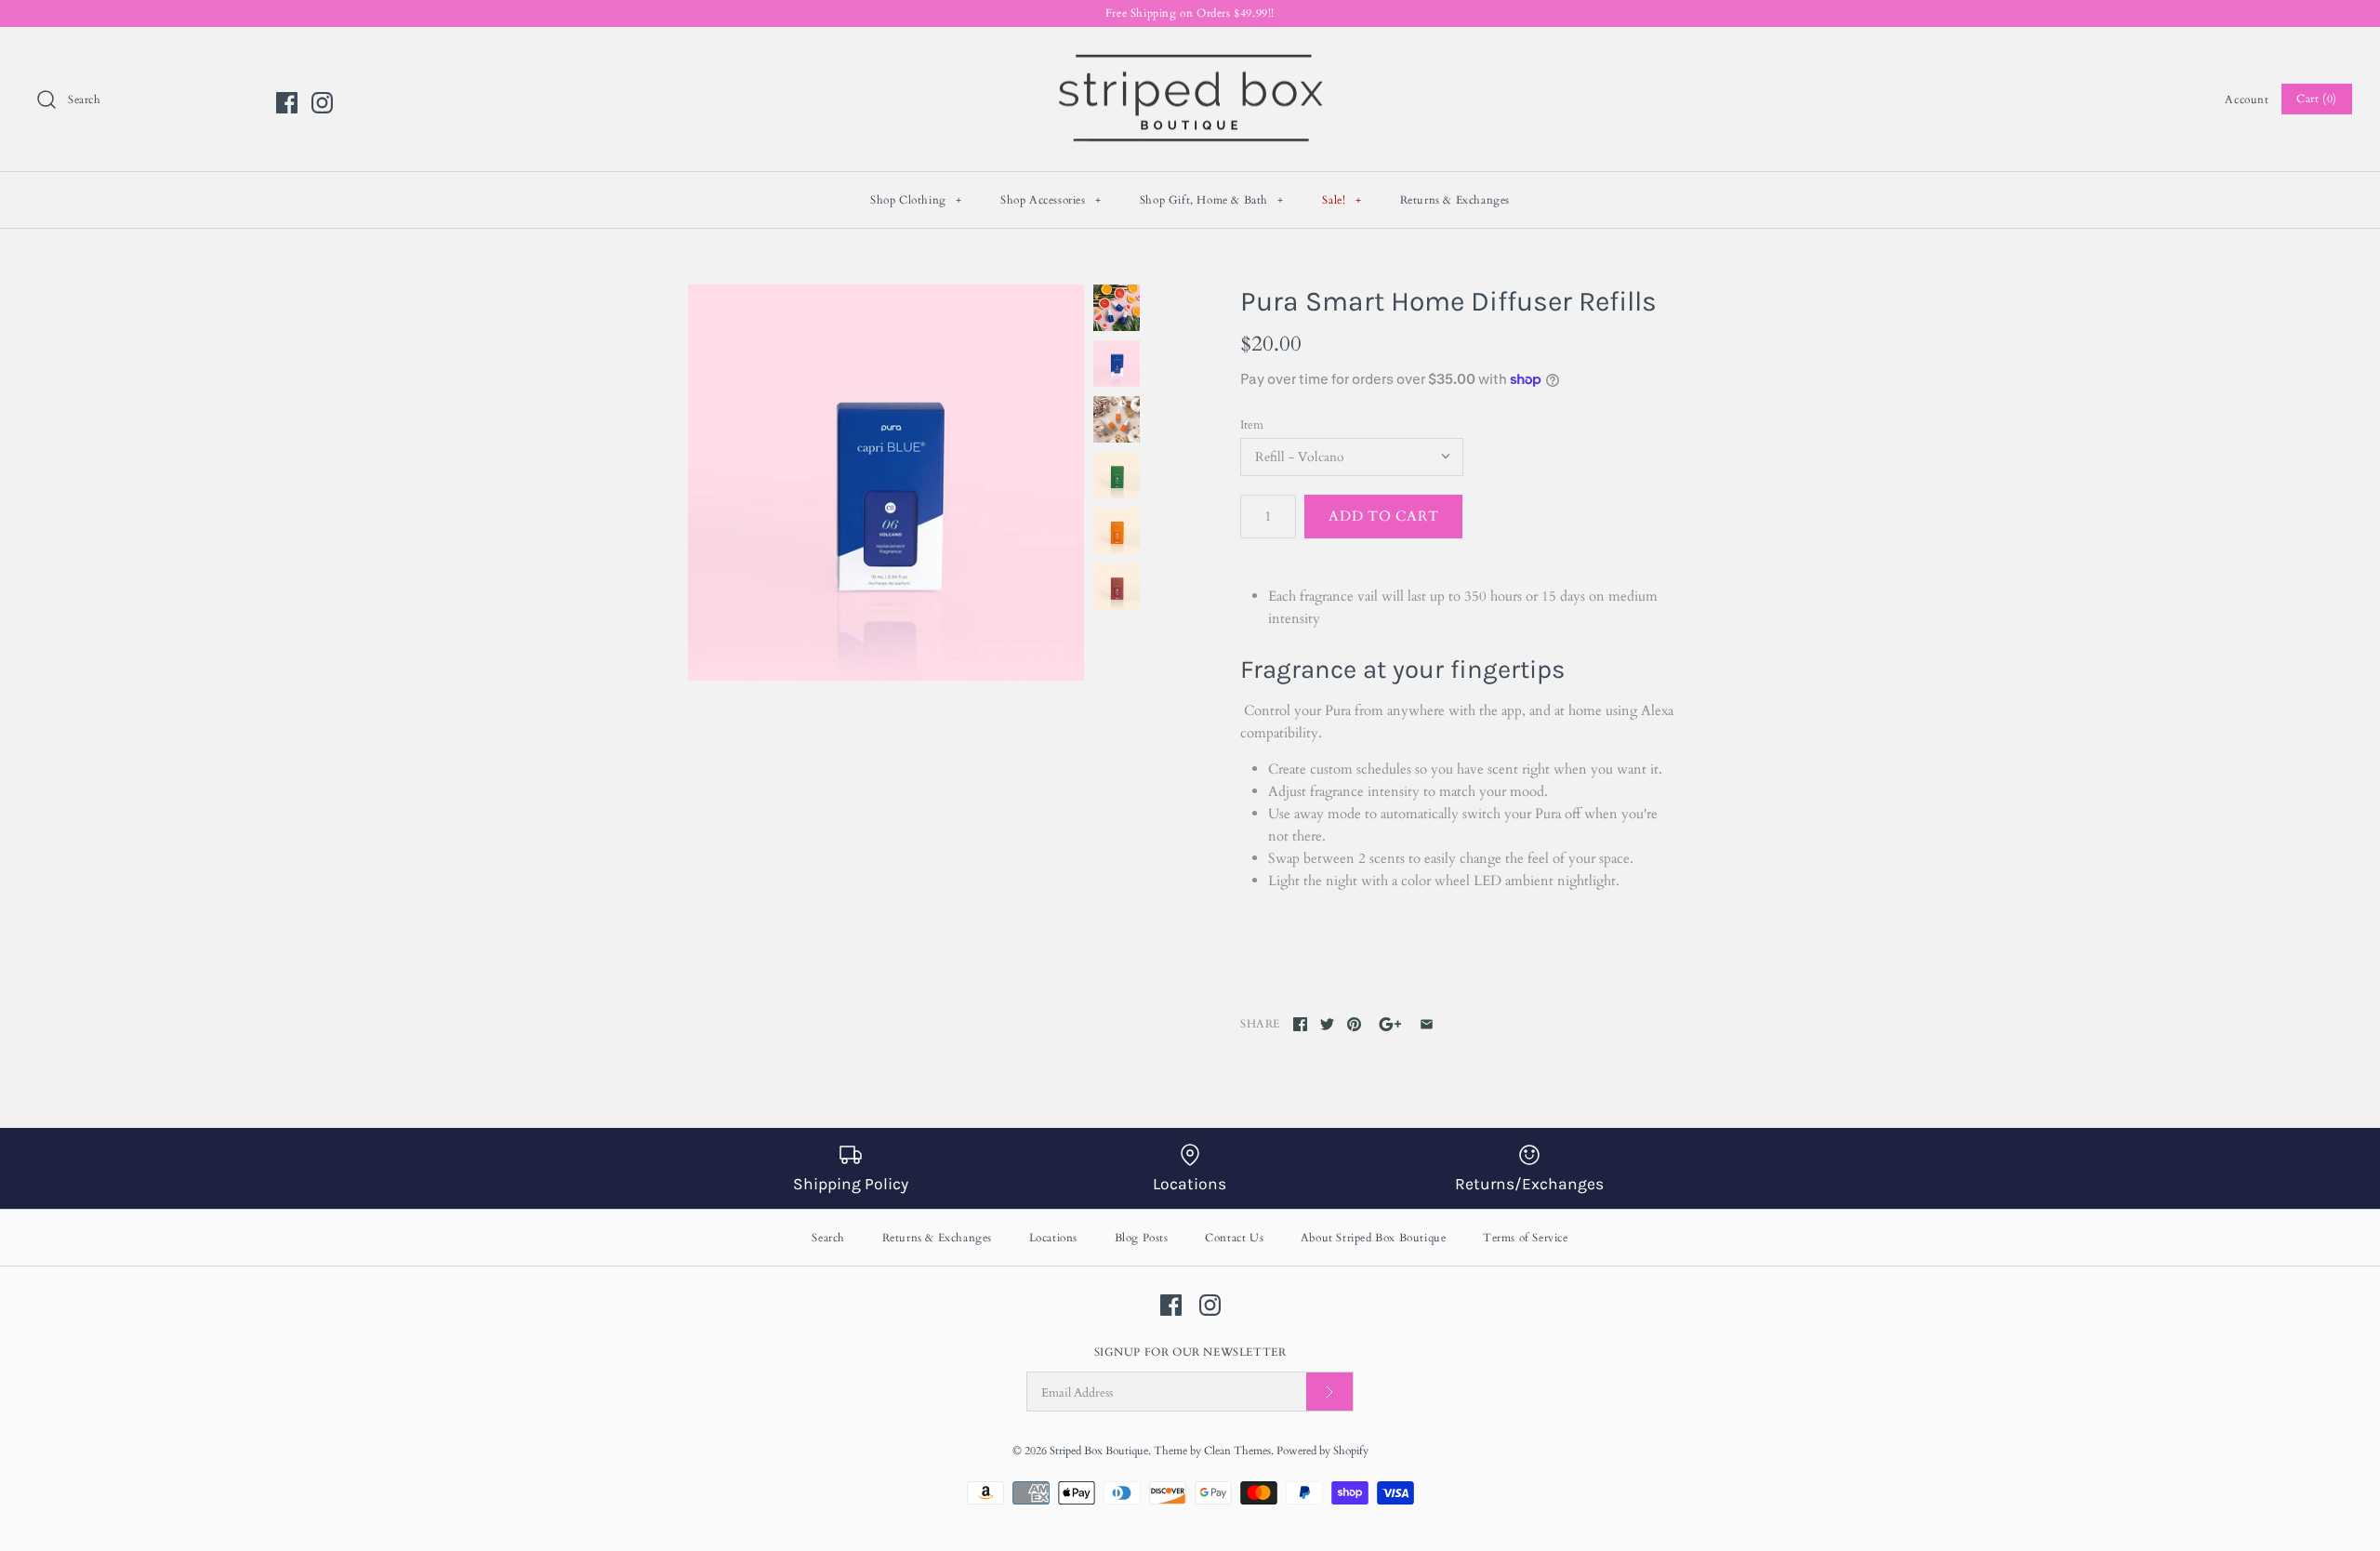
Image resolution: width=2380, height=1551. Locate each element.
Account (2247, 99)
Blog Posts (1142, 1238)
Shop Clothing (916, 200)
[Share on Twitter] (1327, 1024)
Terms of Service (1526, 1238)
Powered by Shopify (1322, 1451)
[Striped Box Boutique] (1190, 57)
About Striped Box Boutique (1374, 1238)
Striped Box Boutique (1099, 1451)
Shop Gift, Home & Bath (1212, 200)
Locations (1053, 1238)
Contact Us (1234, 1238)
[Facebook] (287, 103)
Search (828, 1238)
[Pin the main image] (1354, 1024)
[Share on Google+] (1390, 1024)
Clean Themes (1237, 1451)
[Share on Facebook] (1300, 1024)
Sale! (1342, 200)
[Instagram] (322, 103)
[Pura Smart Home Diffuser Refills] (886, 483)
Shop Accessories (1051, 200)
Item (1252, 425)
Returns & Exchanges (1455, 200)
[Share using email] (1427, 1024)
